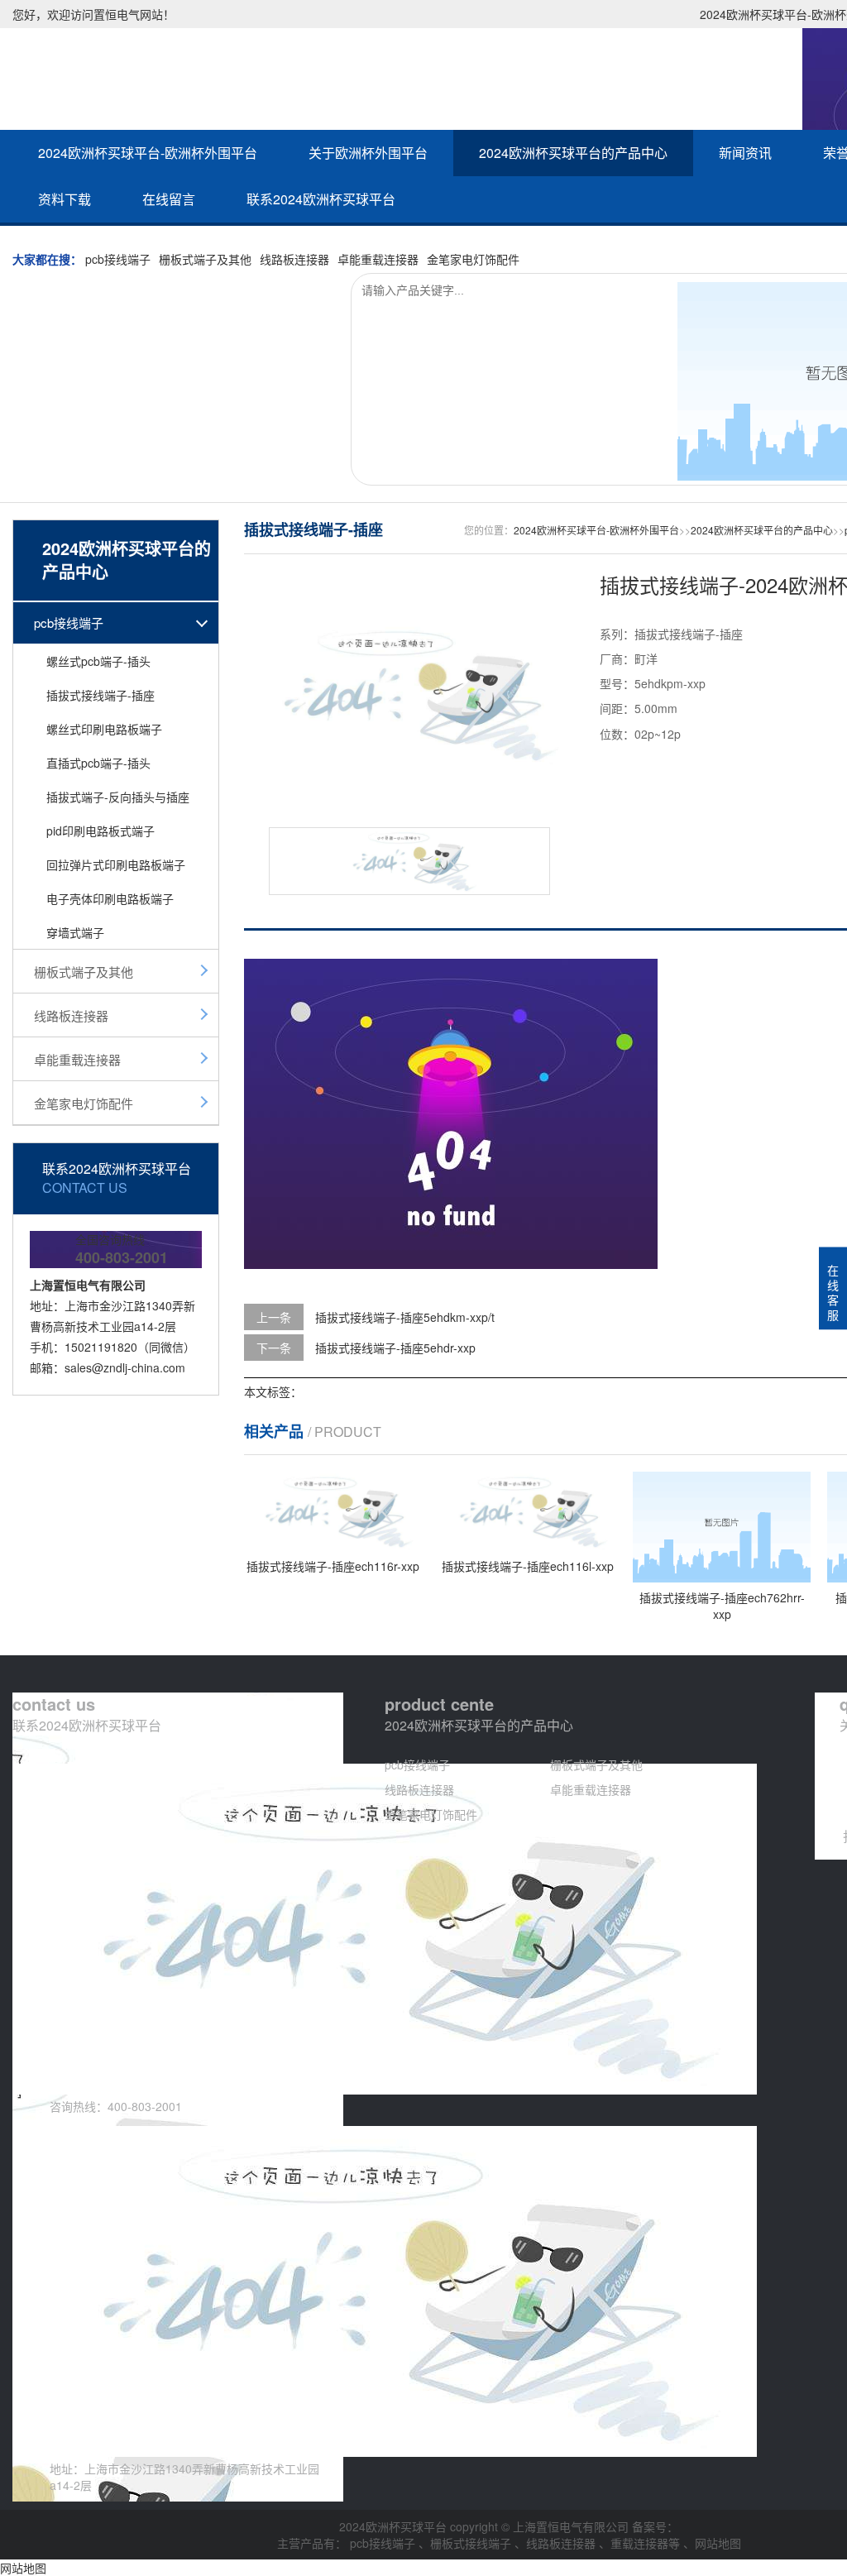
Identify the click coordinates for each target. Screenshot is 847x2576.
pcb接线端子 (118, 259)
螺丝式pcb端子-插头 (98, 661)
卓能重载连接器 (378, 259)
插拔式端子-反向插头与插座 (118, 797)
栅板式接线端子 (472, 2543)
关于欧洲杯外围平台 (368, 153)
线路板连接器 (294, 259)
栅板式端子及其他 (205, 259)
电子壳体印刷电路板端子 (110, 898)
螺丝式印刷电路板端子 (104, 729)
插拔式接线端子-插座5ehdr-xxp (395, 1348)
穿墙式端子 (75, 932)
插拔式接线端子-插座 (100, 695)
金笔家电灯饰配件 (473, 259)
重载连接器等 (647, 2543)
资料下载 (65, 199)
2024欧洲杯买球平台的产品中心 (573, 153)
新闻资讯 (745, 153)
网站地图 (718, 2543)
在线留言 (169, 199)
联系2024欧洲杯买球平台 (321, 199)
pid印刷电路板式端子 (100, 831)
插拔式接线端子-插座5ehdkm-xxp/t (405, 1317)
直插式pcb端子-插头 (98, 763)
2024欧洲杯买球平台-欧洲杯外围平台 (148, 153)
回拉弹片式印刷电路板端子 (116, 864)
